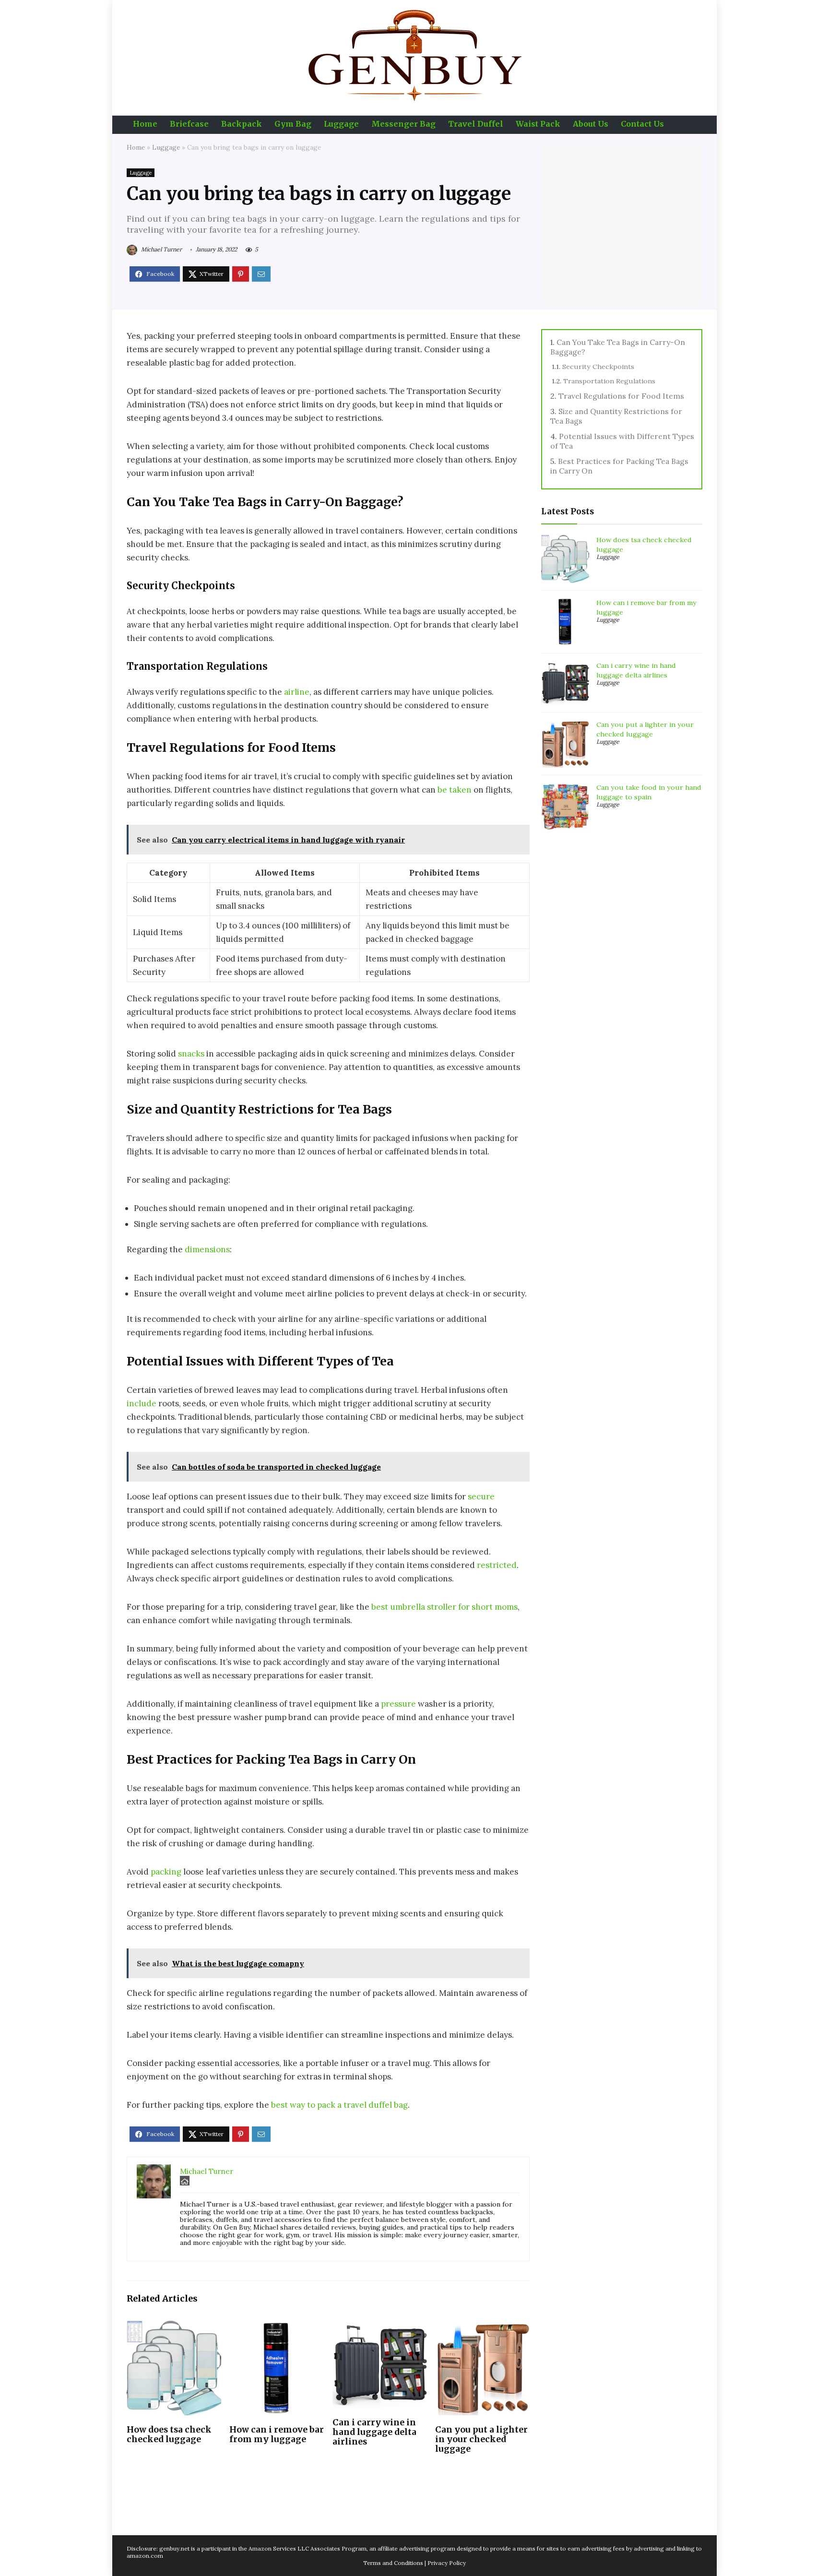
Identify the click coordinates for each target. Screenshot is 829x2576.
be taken (455, 790)
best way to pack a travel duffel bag (339, 2105)
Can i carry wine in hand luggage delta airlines (374, 2432)
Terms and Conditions (393, 2563)
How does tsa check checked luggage (169, 2434)
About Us (591, 124)
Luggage (341, 124)
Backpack (242, 124)
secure (481, 1496)
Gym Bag (293, 124)
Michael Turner (161, 249)
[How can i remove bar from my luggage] (277, 2327)
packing (166, 1872)
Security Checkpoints (598, 367)
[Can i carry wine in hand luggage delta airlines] (380, 2327)
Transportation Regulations (609, 381)
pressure (398, 1704)
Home (145, 124)
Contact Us (642, 124)
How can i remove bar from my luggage (277, 2434)
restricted (497, 1565)
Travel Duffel (476, 124)
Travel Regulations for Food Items (621, 396)
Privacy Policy (447, 2563)
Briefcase (189, 124)
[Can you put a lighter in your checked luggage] (482, 2327)
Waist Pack (538, 124)
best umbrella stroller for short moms (444, 1607)
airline (297, 692)
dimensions (207, 1249)
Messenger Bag (403, 124)
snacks (191, 1054)
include (142, 1403)
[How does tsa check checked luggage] (174, 2327)
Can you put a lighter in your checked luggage (481, 2439)
